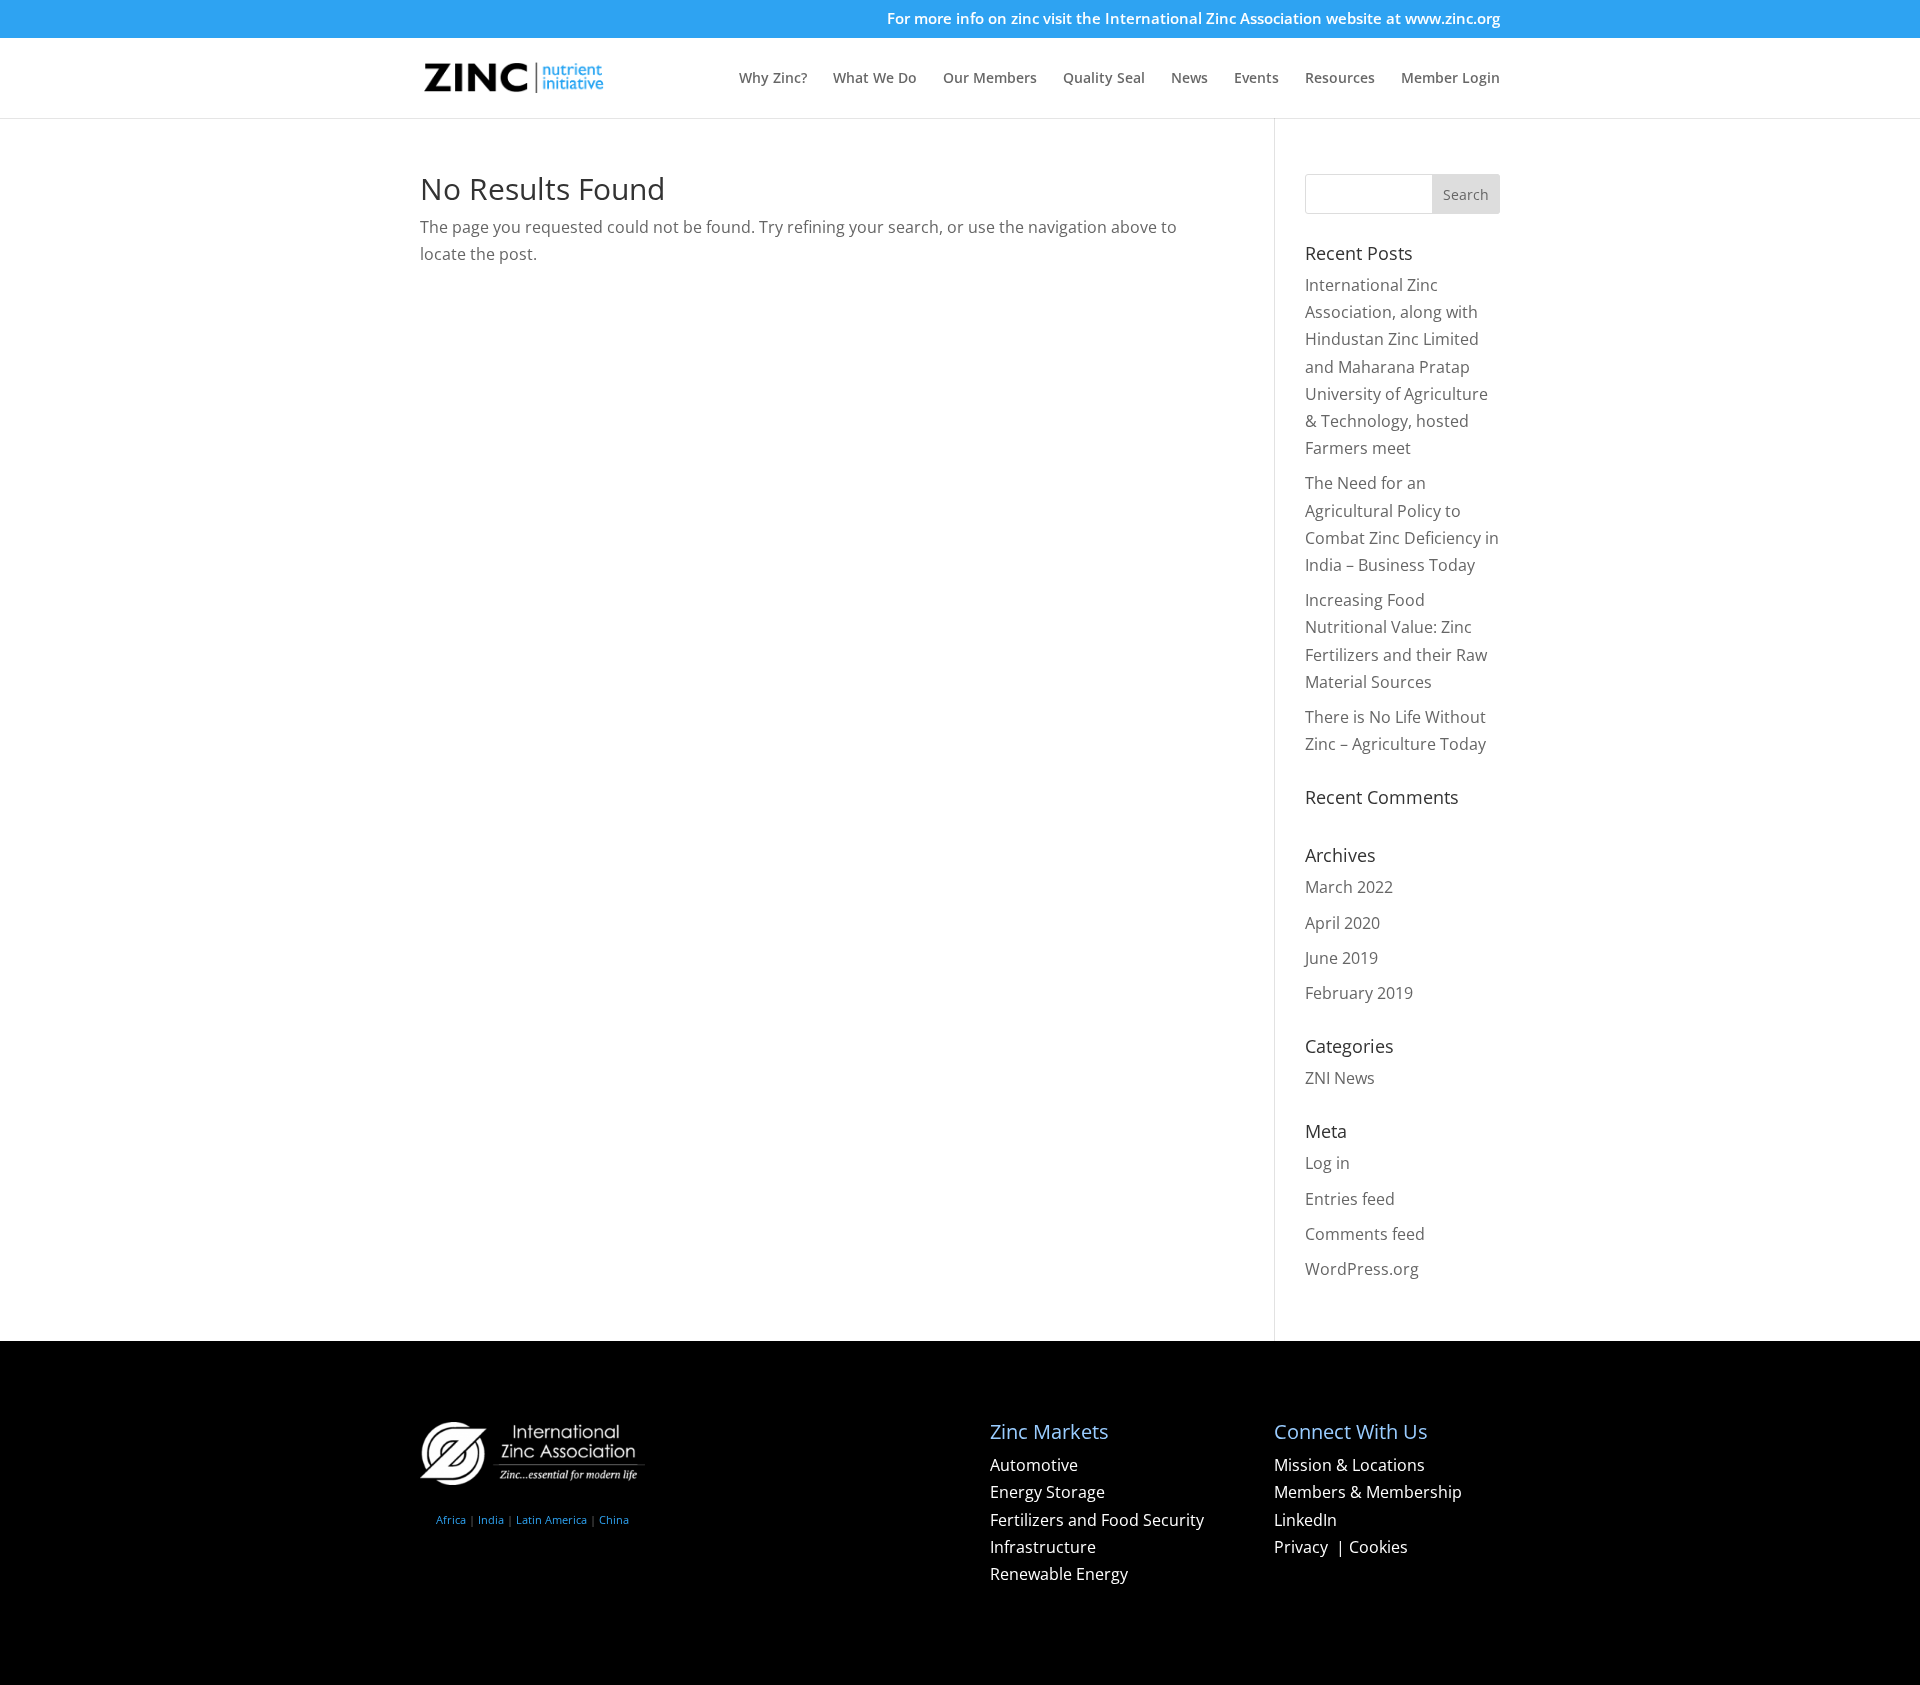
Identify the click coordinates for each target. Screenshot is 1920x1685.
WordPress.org (1362, 1269)
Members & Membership (1368, 1492)
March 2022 (1349, 887)
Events (1256, 79)
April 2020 (1342, 923)
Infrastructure (1043, 1547)
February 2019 (1359, 993)
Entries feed (1350, 1199)
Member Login (1450, 79)
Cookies (1378, 1547)
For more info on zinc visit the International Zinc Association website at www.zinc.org (1193, 19)
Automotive (1034, 1465)
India (491, 1519)
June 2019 (1341, 958)
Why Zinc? (773, 79)
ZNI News (1340, 1078)
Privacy (1303, 1547)
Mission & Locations (1349, 1465)
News (1189, 79)
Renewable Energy (1059, 1574)
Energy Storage (1047, 1492)
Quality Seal (1104, 79)
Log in (1327, 1163)
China (614, 1519)
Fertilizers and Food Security (1097, 1520)
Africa (451, 1519)
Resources (1340, 79)
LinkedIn (1305, 1520)
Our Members (990, 79)
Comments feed (1365, 1234)
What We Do (875, 79)
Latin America (551, 1519)
